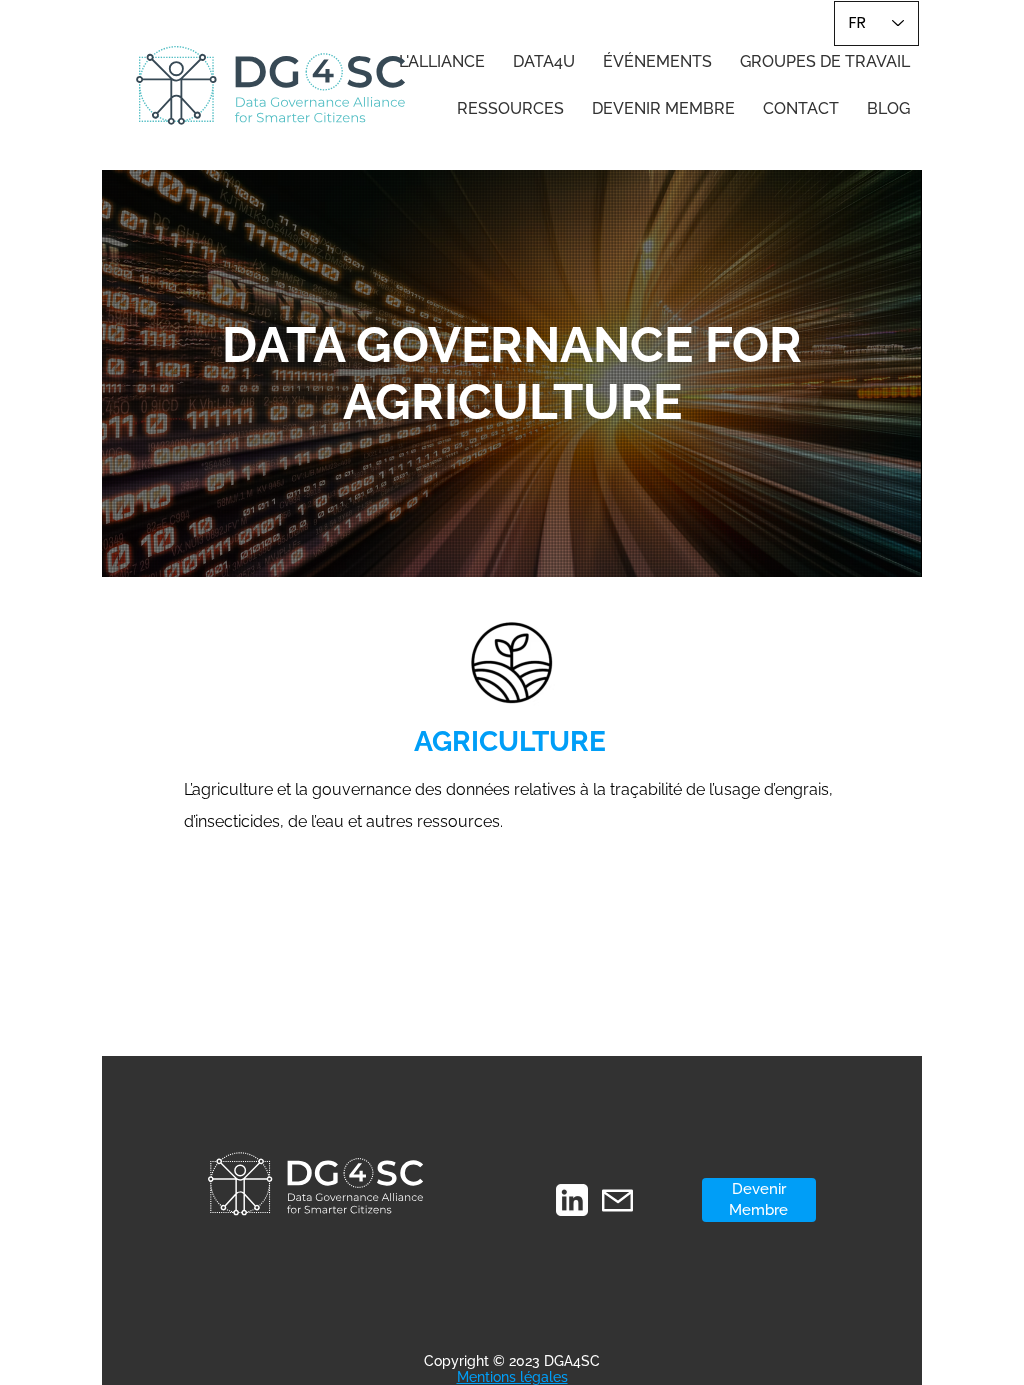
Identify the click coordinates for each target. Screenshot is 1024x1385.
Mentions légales (512, 1377)
